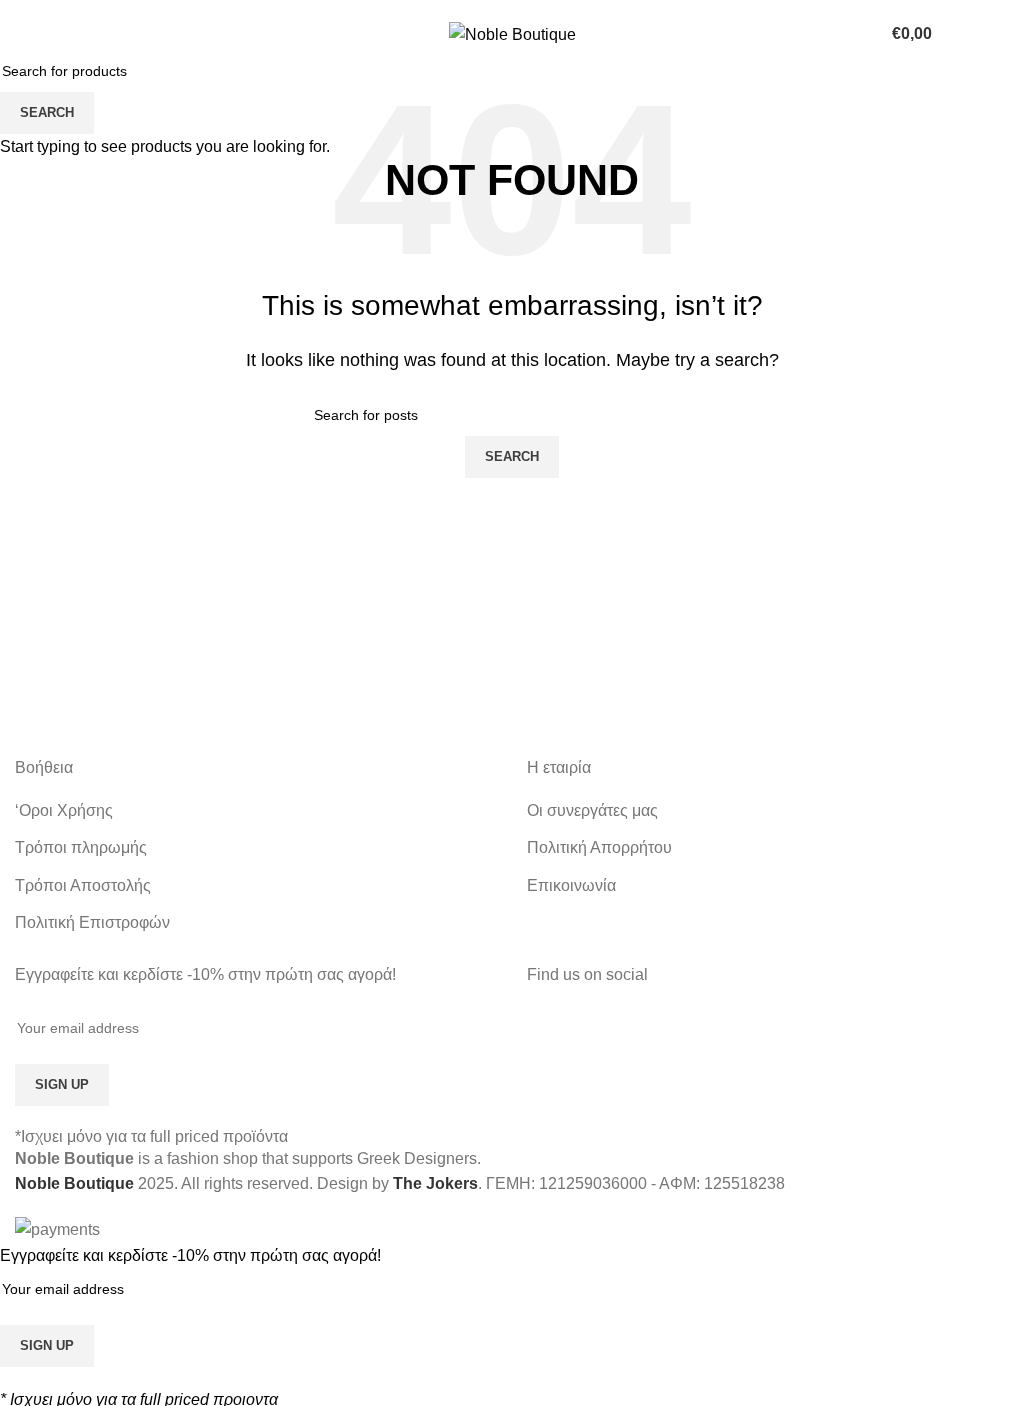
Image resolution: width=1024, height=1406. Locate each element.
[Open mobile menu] (23, 34)
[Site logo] (512, 33)
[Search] (1001, 34)
